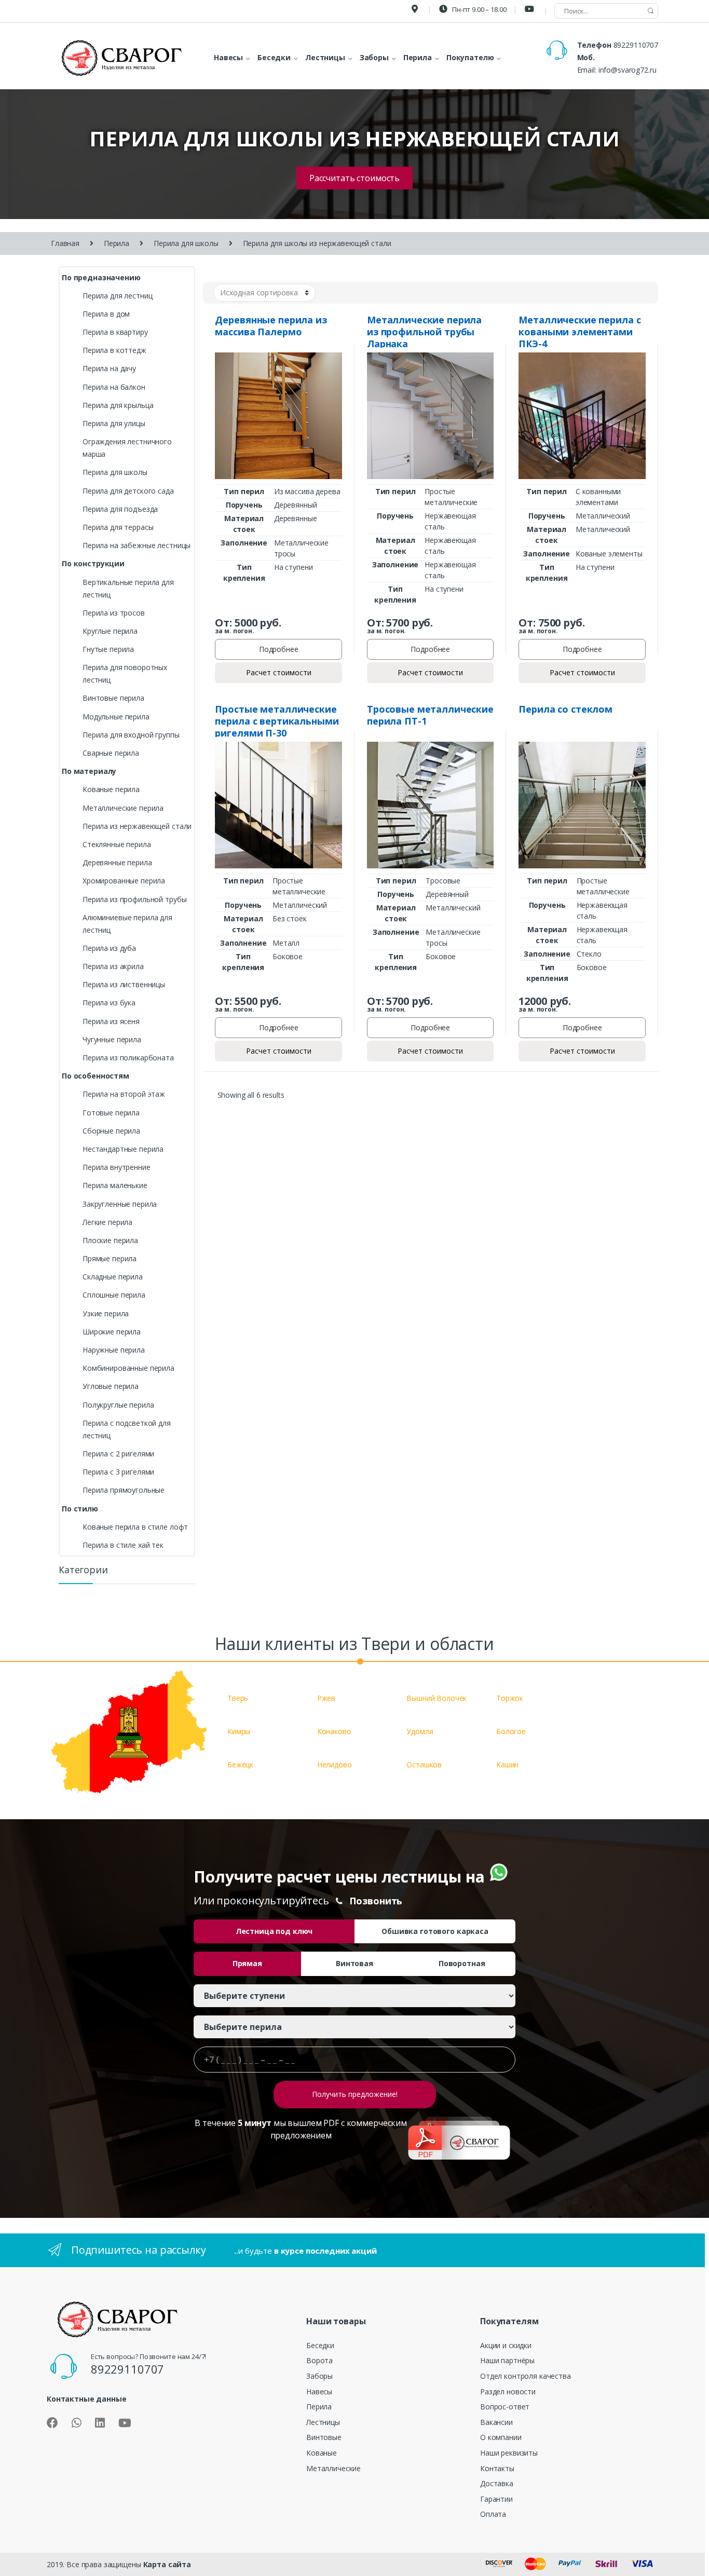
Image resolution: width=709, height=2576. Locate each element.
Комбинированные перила (128, 1368)
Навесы (319, 2391)
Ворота (319, 2360)
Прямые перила (110, 1258)
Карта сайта (167, 2564)
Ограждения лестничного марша (127, 448)
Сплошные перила (114, 1295)
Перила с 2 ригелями (118, 1454)
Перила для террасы (118, 527)
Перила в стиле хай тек (123, 1545)
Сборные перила (111, 1131)
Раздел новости (508, 2391)
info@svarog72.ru (628, 70)
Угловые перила (111, 1386)
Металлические (333, 2468)
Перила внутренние (117, 1167)
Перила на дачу (109, 368)
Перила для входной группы (131, 735)
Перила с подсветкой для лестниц (127, 1429)
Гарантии (496, 2499)
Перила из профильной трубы (134, 899)
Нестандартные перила (123, 1149)
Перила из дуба (109, 948)
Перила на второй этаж (124, 1094)
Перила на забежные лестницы (137, 545)
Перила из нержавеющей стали (137, 826)
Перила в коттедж (114, 350)
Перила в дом (106, 314)
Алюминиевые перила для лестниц (127, 924)
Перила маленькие (115, 1185)
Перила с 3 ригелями (118, 1472)
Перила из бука (109, 1003)
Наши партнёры (507, 2360)
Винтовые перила (113, 698)
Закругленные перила (120, 1204)
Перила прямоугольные (124, 1490)
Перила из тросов (114, 613)
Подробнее (279, 649)
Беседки (320, 2345)
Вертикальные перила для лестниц (128, 588)
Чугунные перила (112, 1039)
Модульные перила (116, 717)
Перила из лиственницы (124, 984)
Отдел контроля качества (526, 2376)
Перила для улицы (114, 423)
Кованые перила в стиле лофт (135, 1527)
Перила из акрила (113, 966)
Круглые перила (110, 631)
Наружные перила (114, 1350)
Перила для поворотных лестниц (125, 673)
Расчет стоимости (279, 672)
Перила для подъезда (120, 509)
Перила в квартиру (115, 332)
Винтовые (324, 2437)
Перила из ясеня (111, 1021)
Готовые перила (111, 1113)
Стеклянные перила (117, 844)
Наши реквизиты (509, 2453)
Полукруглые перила (118, 1405)
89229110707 (636, 45)
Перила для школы (186, 243)
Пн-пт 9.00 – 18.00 (478, 9)
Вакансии (496, 2422)
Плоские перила (110, 1240)
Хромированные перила (124, 881)
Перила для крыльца (118, 405)
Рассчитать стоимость (354, 178)
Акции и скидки (506, 2345)
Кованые (322, 2453)
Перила (117, 243)
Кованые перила (111, 789)
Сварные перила (111, 753)
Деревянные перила (117, 862)
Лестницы (323, 2422)
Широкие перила (112, 1332)
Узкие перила (106, 1313)
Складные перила (113, 1277)
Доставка (497, 2483)
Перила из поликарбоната (128, 1058)
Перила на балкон (114, 387)
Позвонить (376, 1901)
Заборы (319, 2376)
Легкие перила (107, 1222)
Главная (65, 243)
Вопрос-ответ (505, 2407)
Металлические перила (123, 808)
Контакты (497, 2468)
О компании (501, 2437)
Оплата (493, 2514)
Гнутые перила (108, 649)
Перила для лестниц (117, 296)
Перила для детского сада (128, 491)
